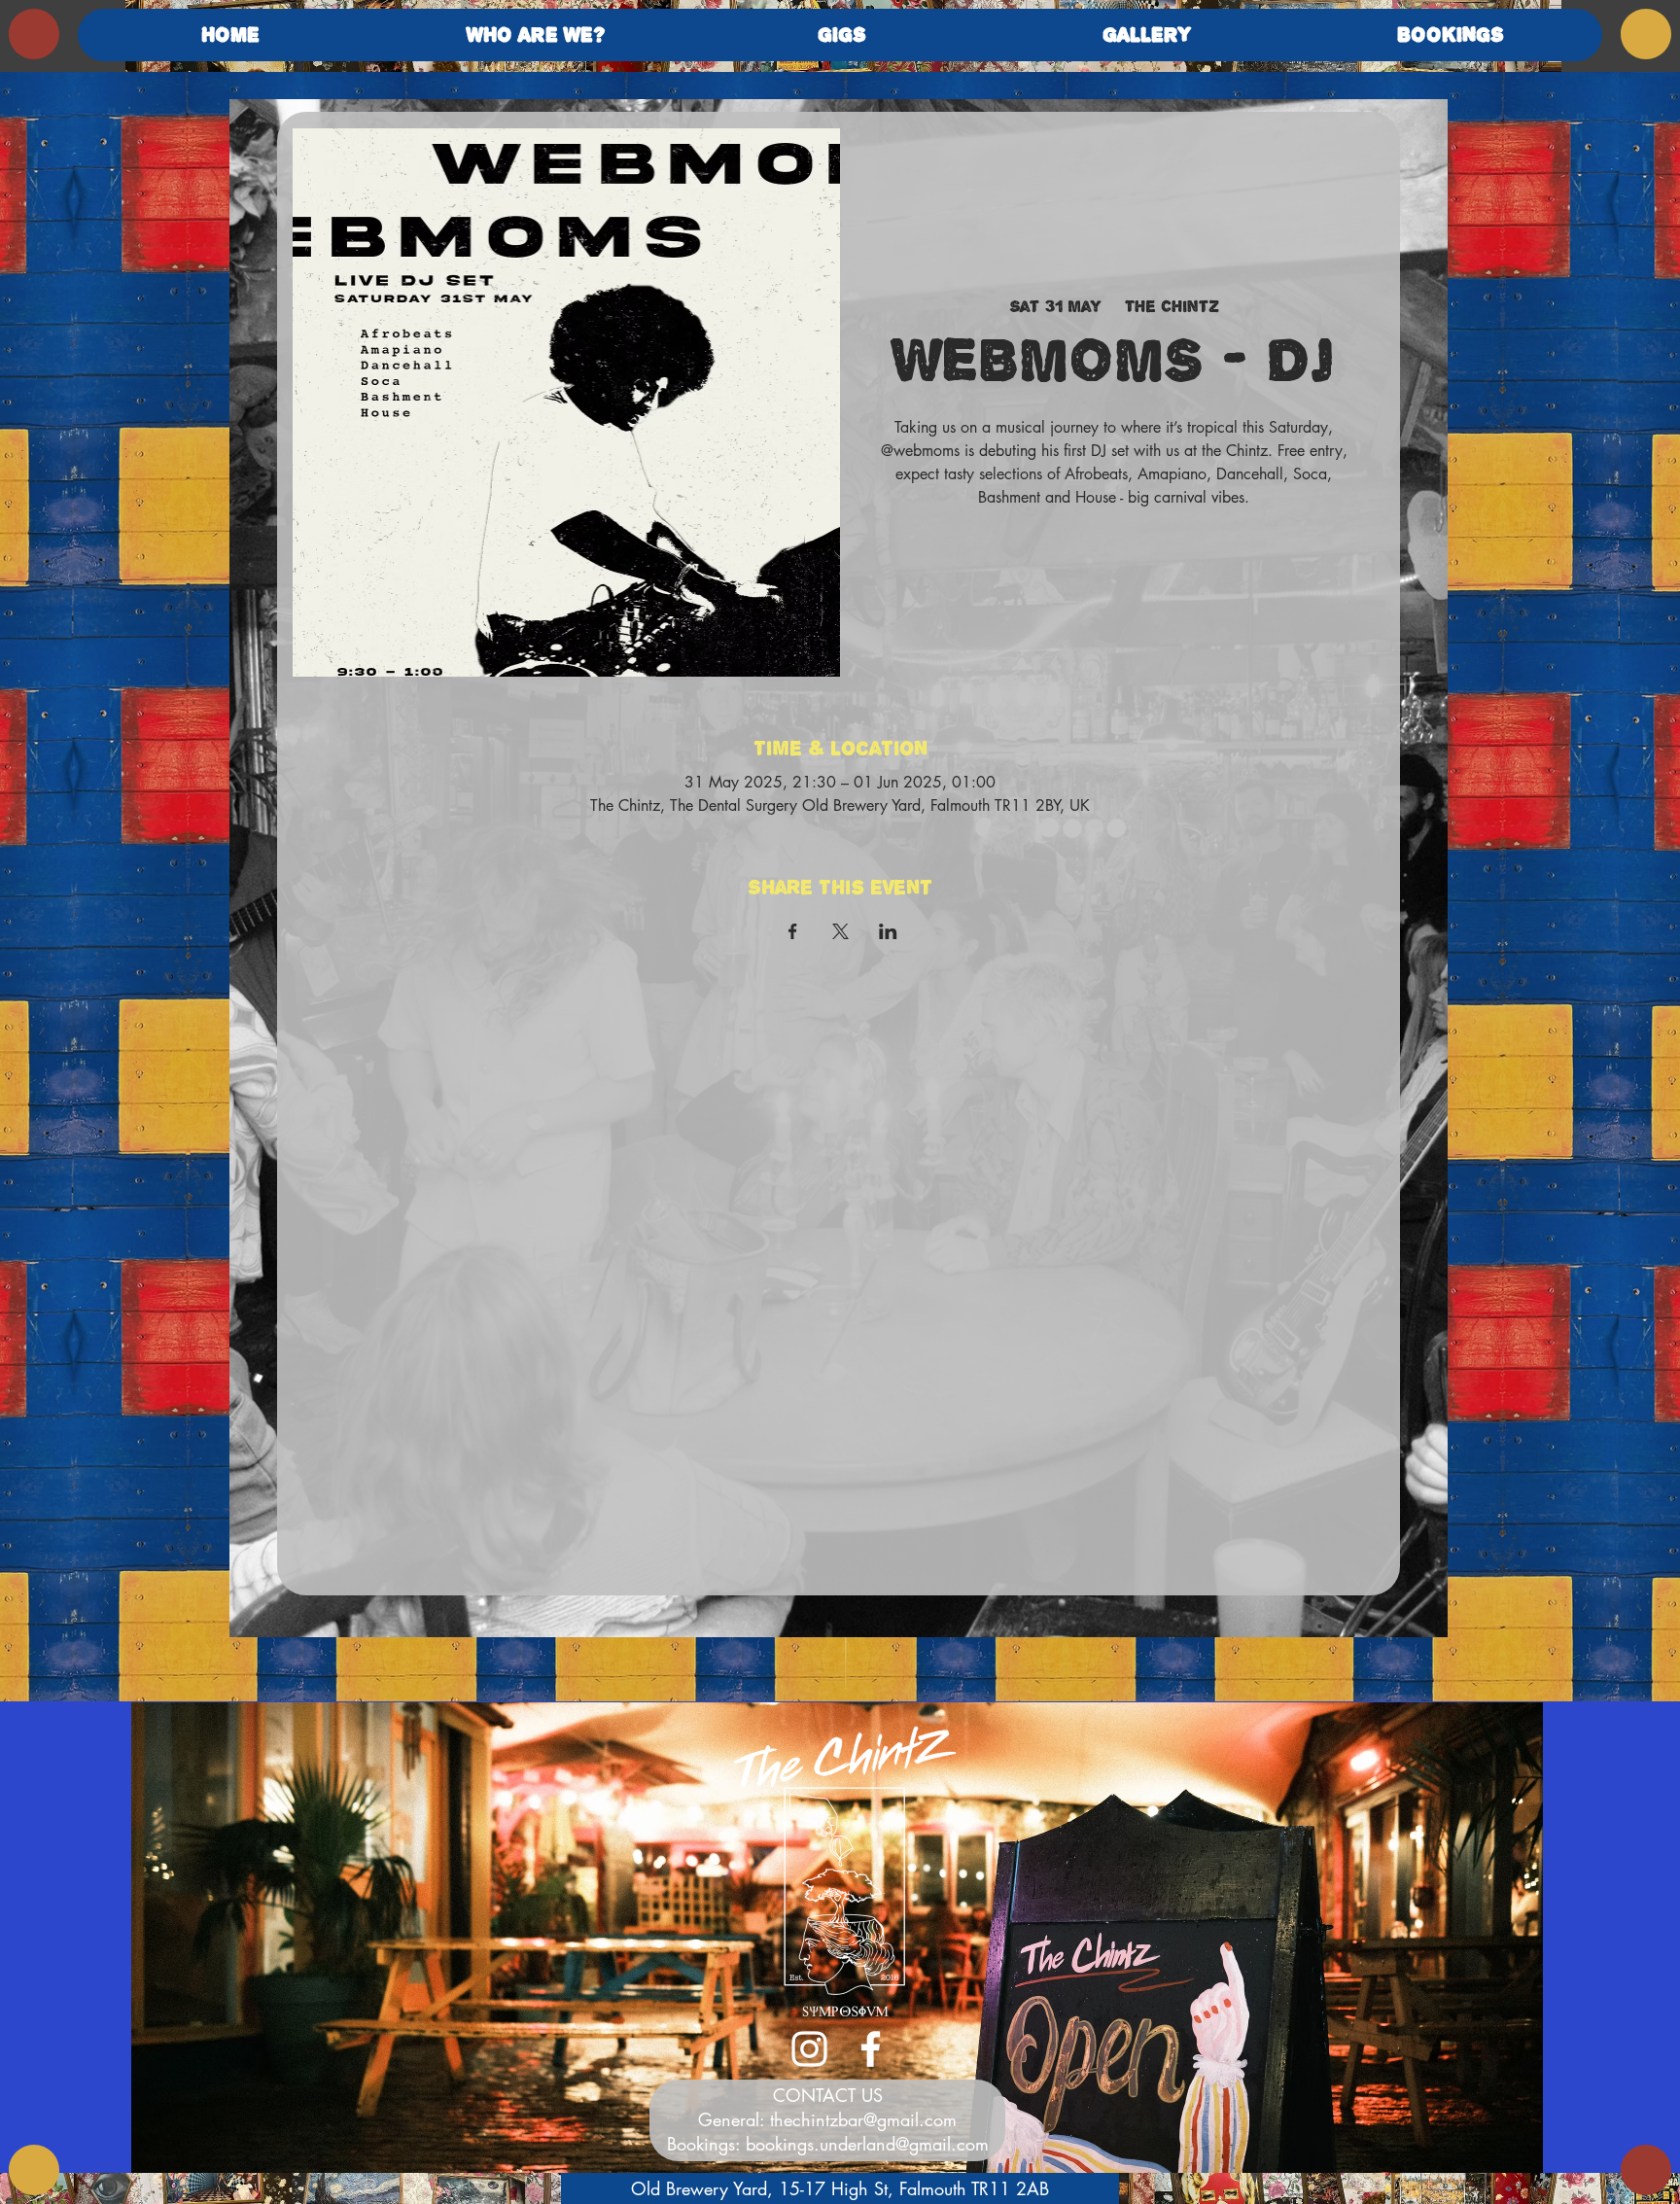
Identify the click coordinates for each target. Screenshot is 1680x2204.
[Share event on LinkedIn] (888, 931)
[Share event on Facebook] (793, 931)
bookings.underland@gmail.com (867, 2144)
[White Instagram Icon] (809, 2049)
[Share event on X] (840, 931)
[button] (536, 35)
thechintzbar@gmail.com (863, 2119)
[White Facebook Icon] (871, 2049)
